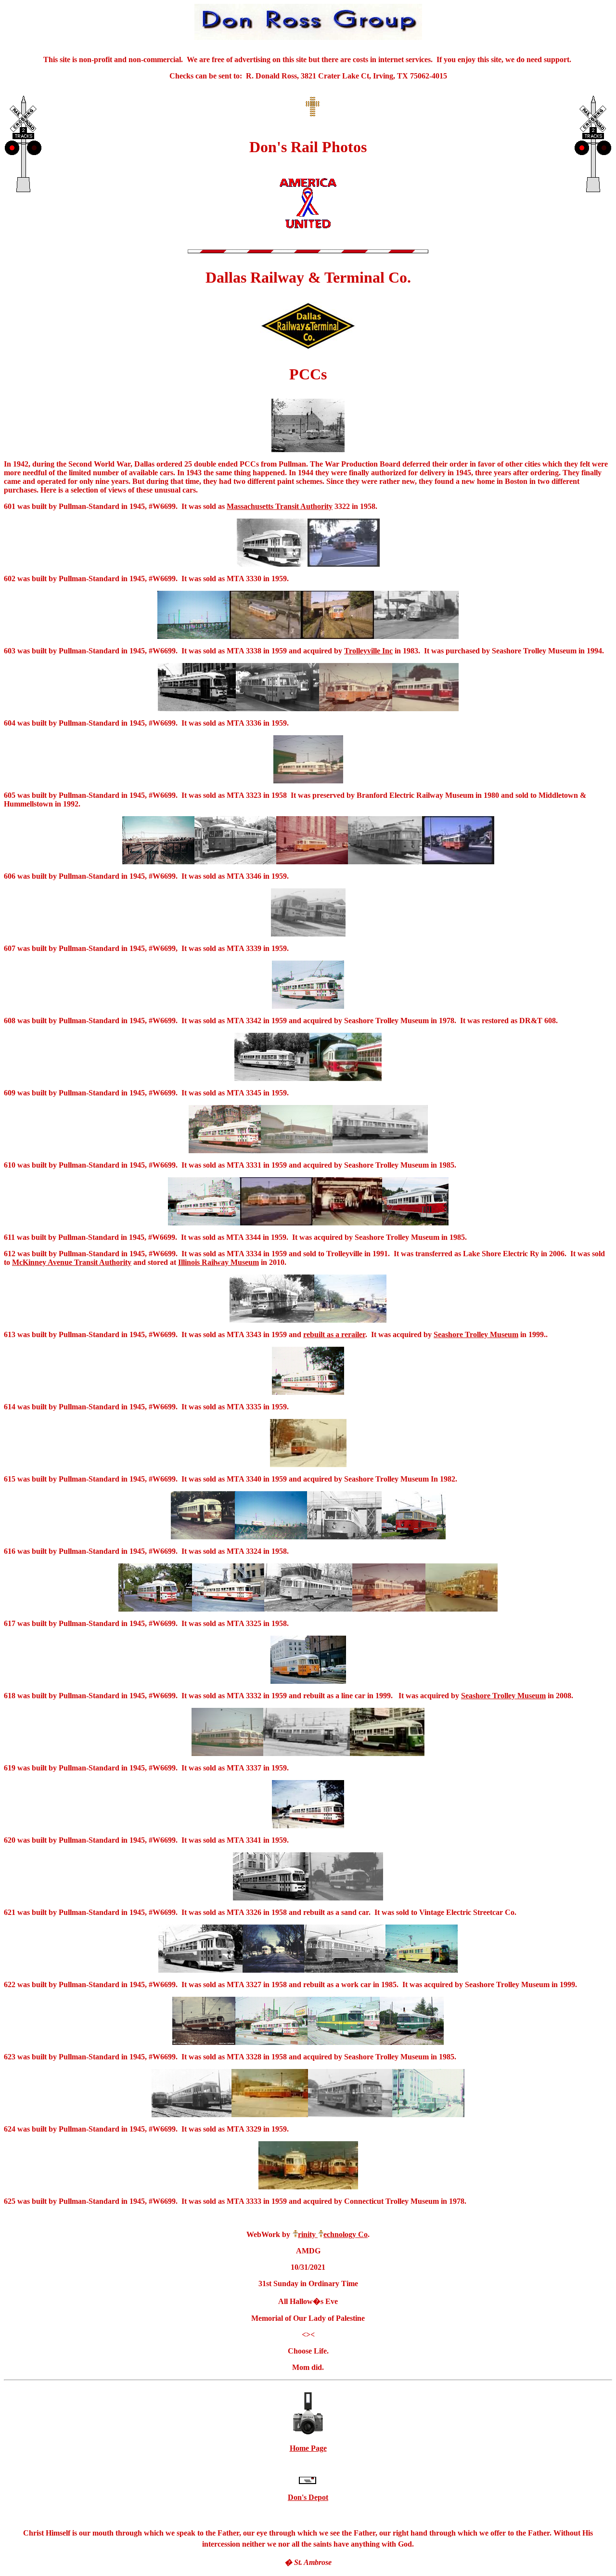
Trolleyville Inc (368, 651)
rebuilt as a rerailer (334, 1334)
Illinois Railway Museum (218, 1262)
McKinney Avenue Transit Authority (72, 1262)
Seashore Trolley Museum (476, 1334)
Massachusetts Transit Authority (280, 506)
